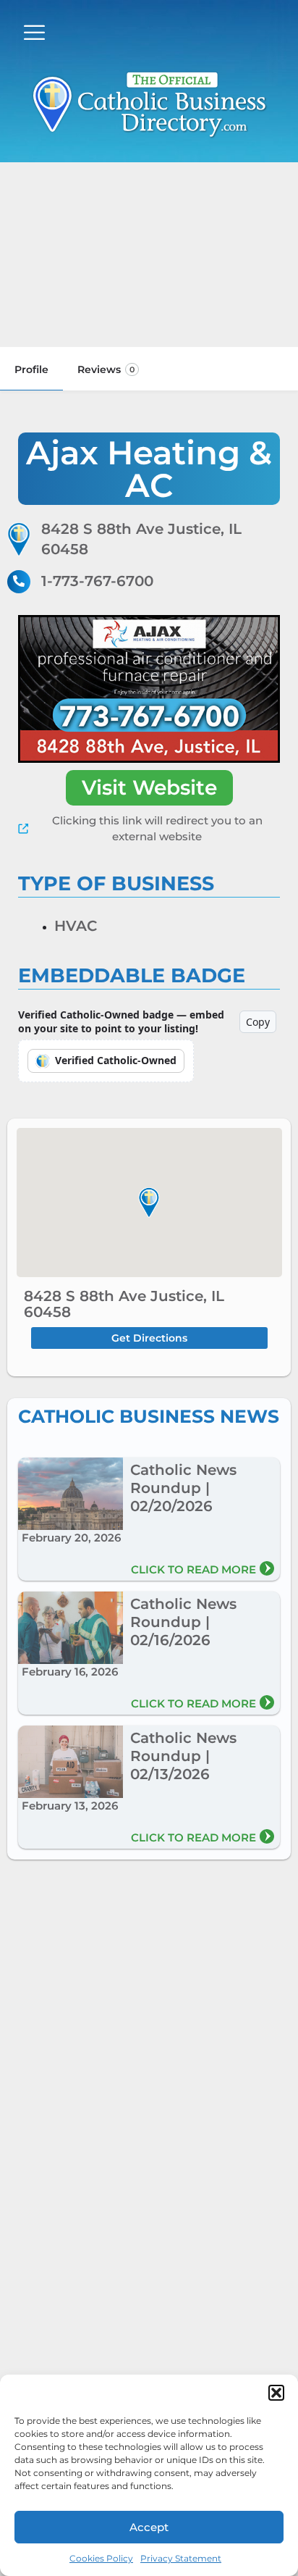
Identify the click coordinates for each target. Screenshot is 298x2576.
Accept (149, 2527)
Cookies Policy (101, 2558)
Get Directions (149, 1338)
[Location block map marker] (149, 1203)
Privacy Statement (181, 2558)
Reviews (106, 369)
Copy (258, 1022)
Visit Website (149, 787)
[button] (276, 2393)
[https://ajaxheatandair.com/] (149, 689)
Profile (31, 369)
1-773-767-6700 (97, 581)
